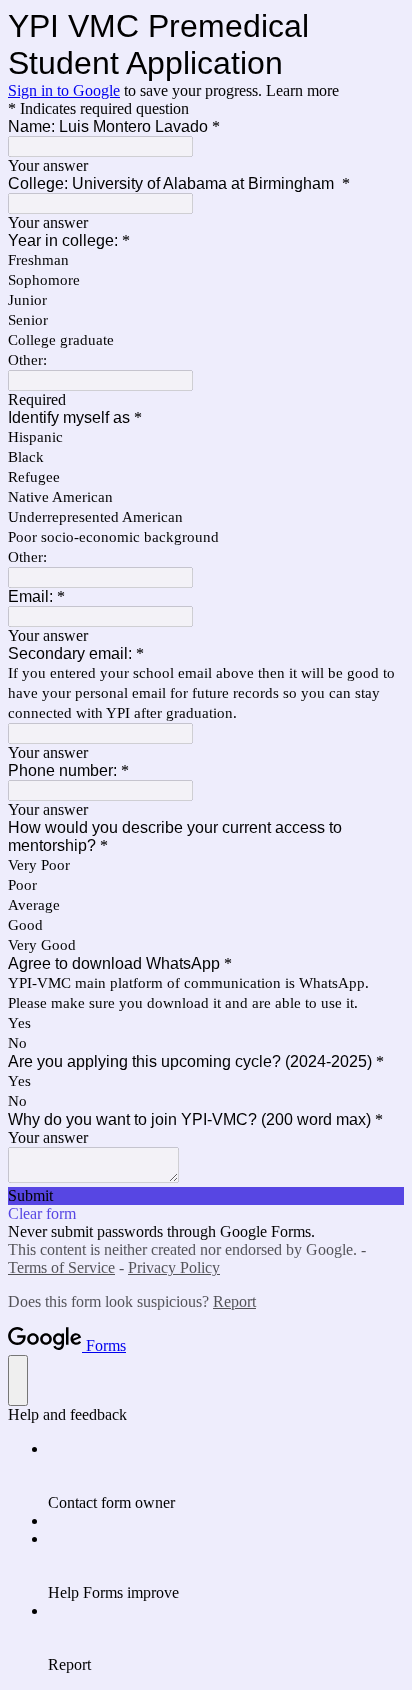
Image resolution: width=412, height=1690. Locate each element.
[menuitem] (226, 1476)
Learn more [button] (302, 90)
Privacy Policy (174, 1267)
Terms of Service (61, 1267)
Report (234, 1301)
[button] (206, 1196)
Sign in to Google (64, 90)
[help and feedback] (18, 1380)
